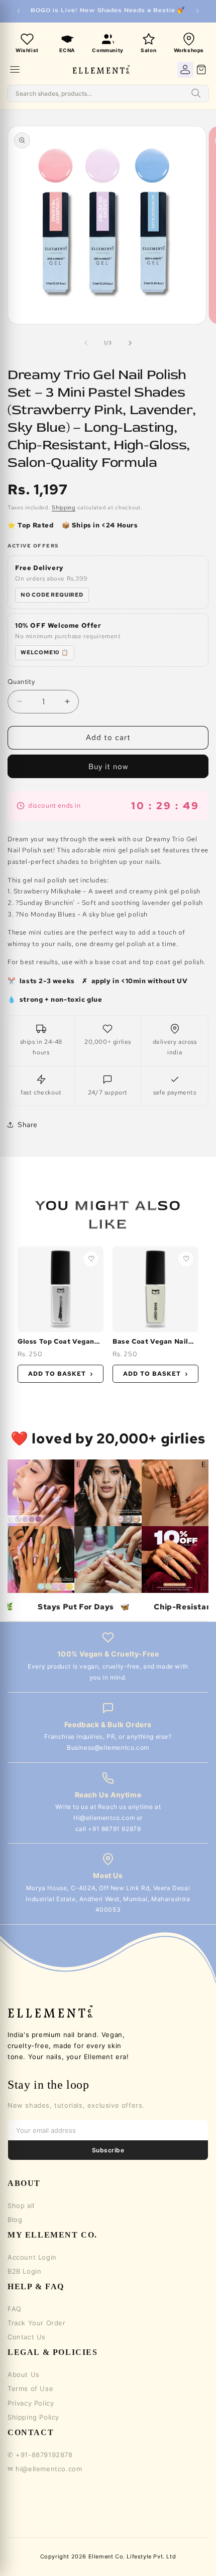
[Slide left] (86, 343)
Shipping (64, 507)
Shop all (21, 2205)
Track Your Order (37, 2323)
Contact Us (27, 2337)
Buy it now (108, 767)
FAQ (15, 2309)
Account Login (32, 2257)
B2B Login (24, 2271)
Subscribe (108, 2150)
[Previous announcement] (19, 11)
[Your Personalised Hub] (185, 70)
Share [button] (28, 1125)
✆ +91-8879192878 (40, 2455)
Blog (15, 2220)
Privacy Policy (31, 2403)
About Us (24, 2374)
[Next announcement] (197, 11)
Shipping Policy (33, 2417)
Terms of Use (30, 2388)
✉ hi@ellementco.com (45, 2469)
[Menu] (15, 69)
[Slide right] (130, 343)
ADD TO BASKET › (61, 1374)
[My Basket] (201, 70)
